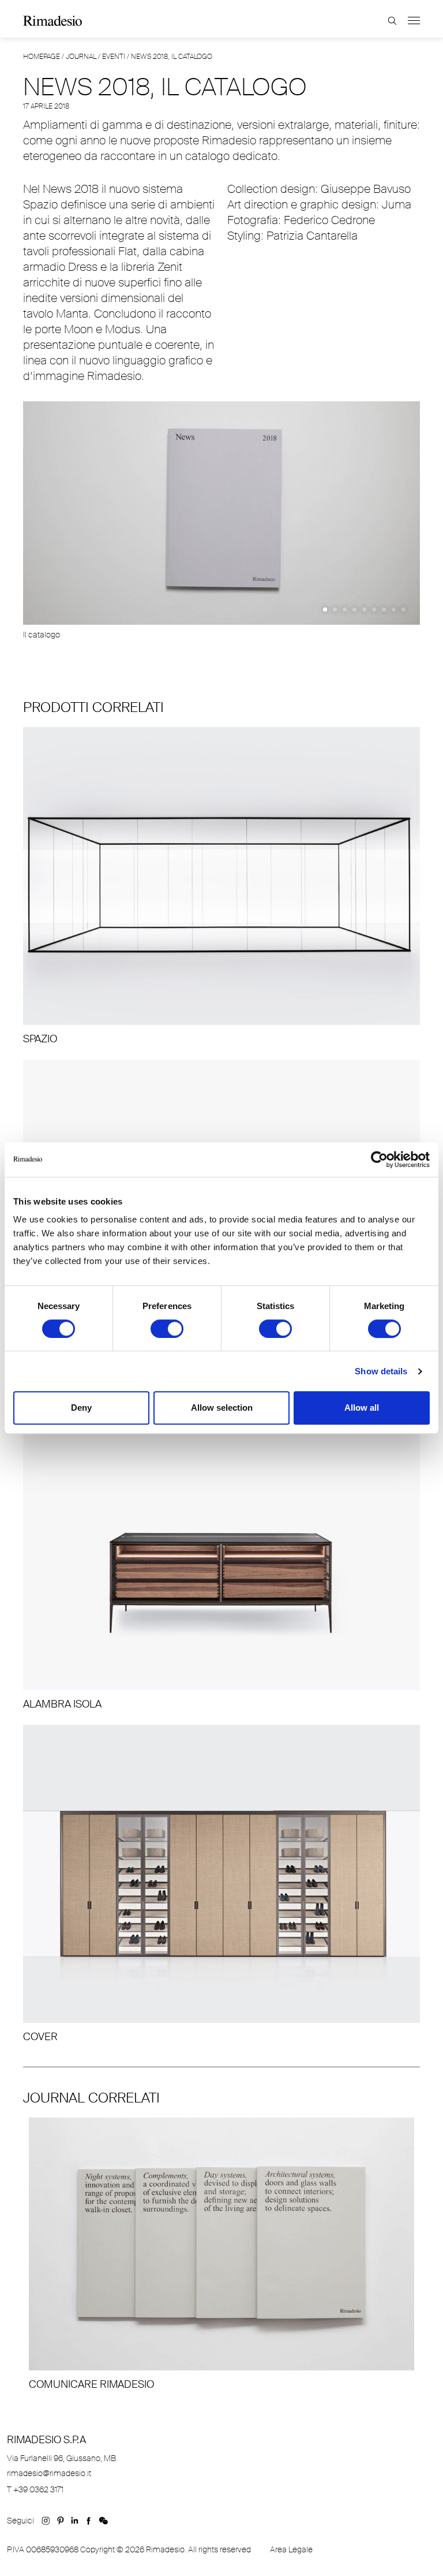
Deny (81, 1408)
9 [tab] (403, 609)
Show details (381, 1371)
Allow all (362, 1408)
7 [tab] (384, 609)
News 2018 (71, 189)
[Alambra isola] (221, 1552)
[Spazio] (221, 886)
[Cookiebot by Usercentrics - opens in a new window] (379, 1160)
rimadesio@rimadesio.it (49, 2473)
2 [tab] (335, 609)
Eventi (114, 57)
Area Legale (291, 2549)
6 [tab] (374, 609)
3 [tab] (345, 609)
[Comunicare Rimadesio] (221, 2254)
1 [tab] (325, 609)
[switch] (167, 1329)
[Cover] (221, 1884)
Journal (81, 57)
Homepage (42, 57)
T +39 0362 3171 (35, 2489)
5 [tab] (364, 609)
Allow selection (222, 1408)
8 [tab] (394, 609)
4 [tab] (354, 609)
